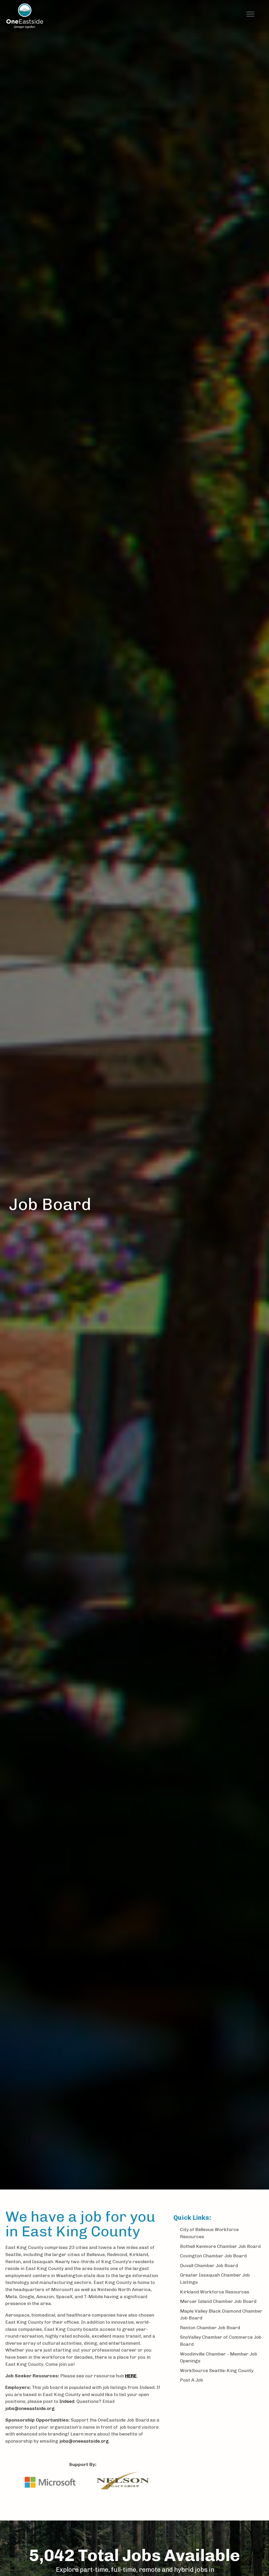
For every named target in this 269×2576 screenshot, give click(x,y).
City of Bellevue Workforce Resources (209, 2233)
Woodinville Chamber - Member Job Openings (219, 2357)
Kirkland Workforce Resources (215, 2292)
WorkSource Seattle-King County (217, 2370)
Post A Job (192, 2380)
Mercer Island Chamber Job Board (218, 2301)
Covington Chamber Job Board (213, 2256)
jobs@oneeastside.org (30, 2408)
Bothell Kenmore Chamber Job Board (220, 2246)
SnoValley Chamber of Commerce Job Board (221, 2341)
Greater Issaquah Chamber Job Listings (215, 2278)
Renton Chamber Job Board (210, 2328)
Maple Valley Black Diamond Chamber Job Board (221, 2314)
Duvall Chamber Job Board (209, 2265)
